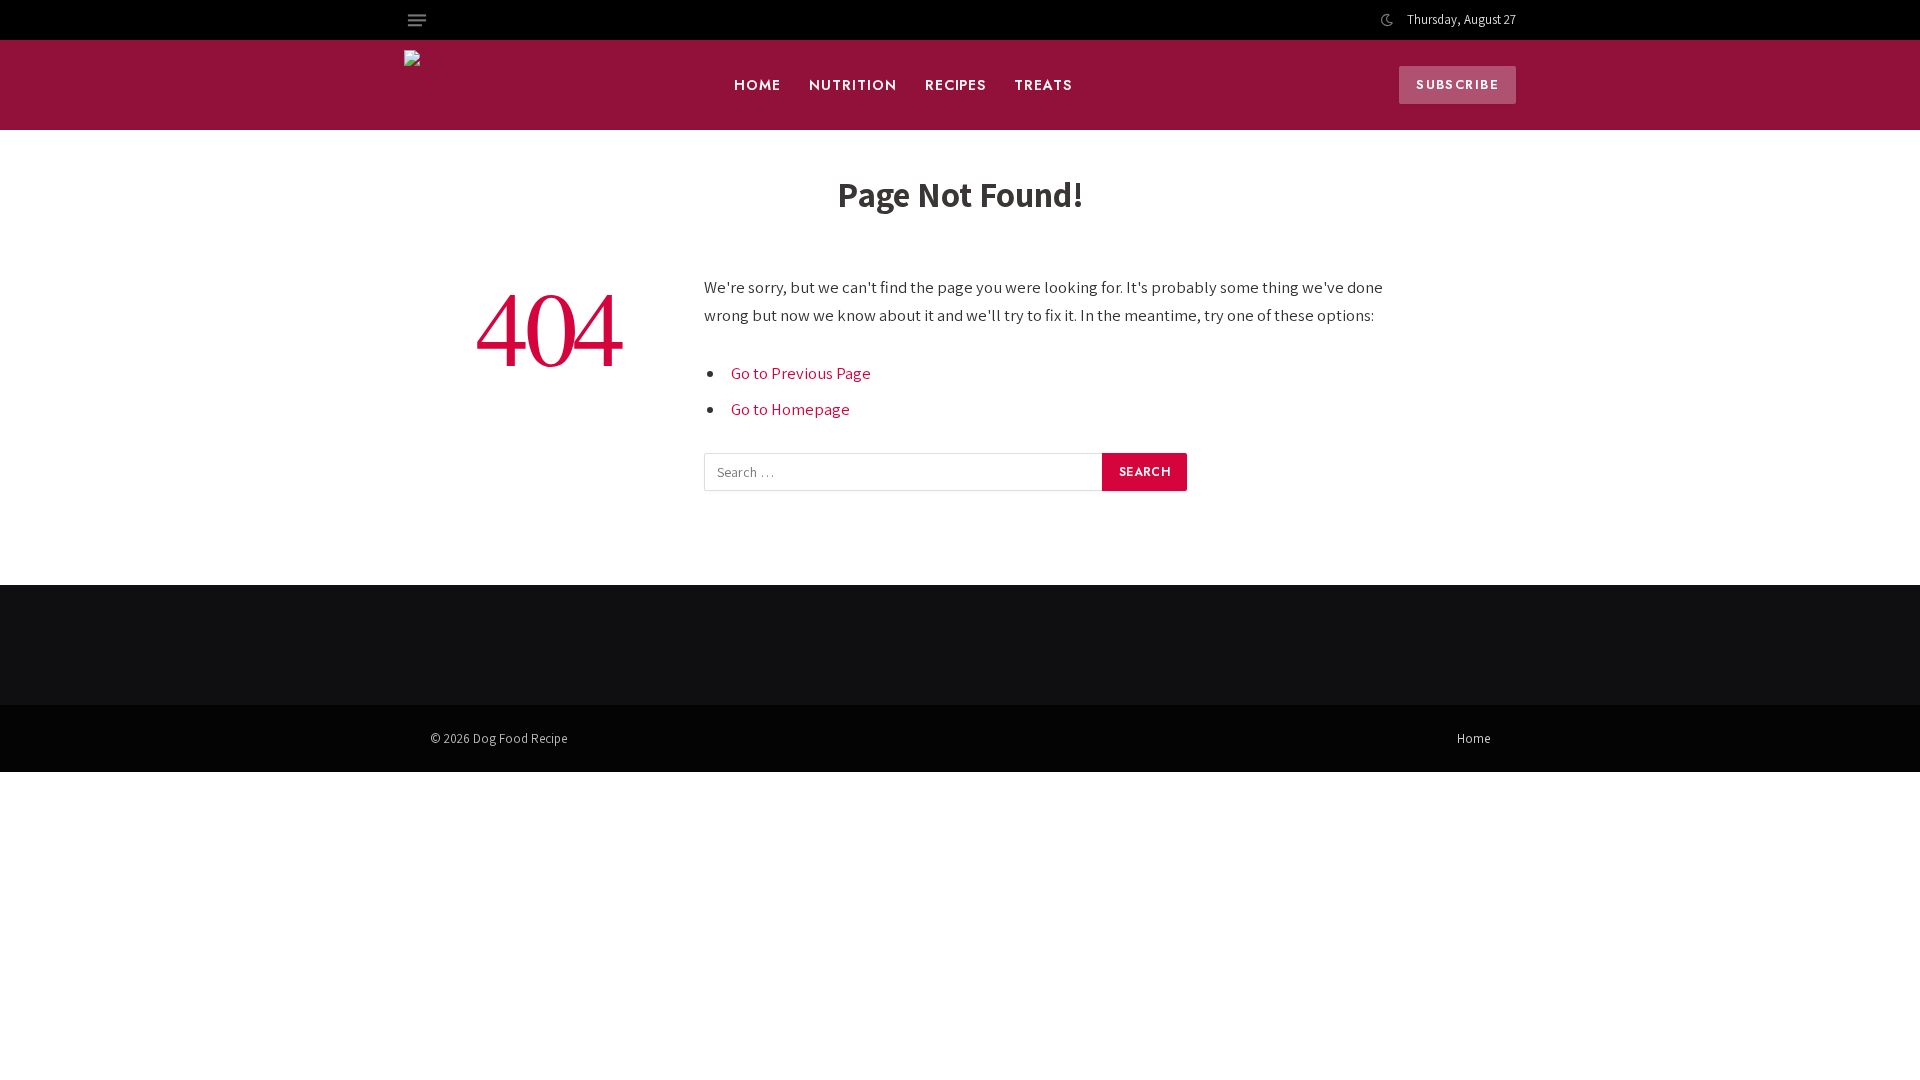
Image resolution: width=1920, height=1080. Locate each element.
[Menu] (417, 20)
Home (757, 85)
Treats (1043, 85)
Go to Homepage (790, 409)
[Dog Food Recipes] (544, 85)
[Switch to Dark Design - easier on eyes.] (1387, 20)
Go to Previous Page (801, 373)
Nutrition (853, 85)
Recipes (956, 85)
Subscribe (1457, 84)
